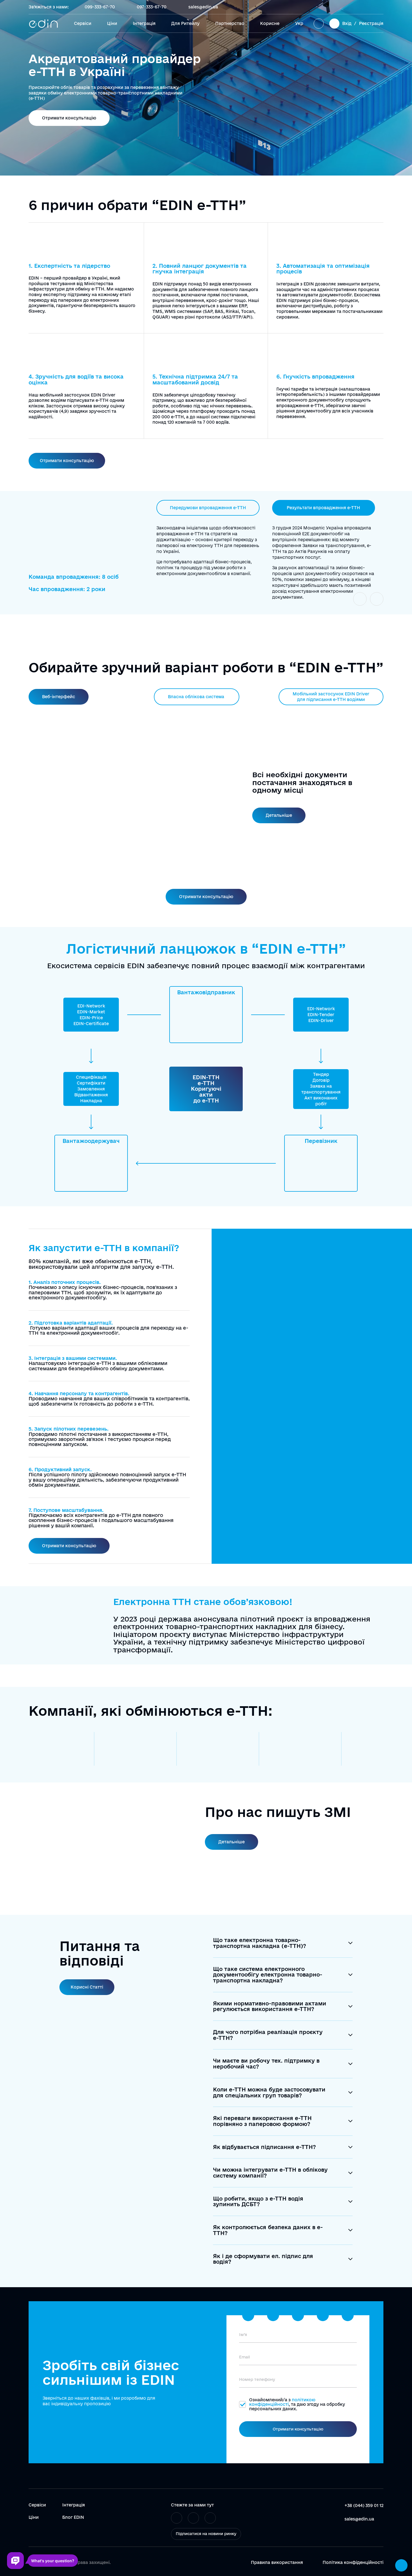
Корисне (270, 23)
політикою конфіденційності (282, 2402)
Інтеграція (144, 23)
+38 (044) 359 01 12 (364, 2505)
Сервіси (83, 23)
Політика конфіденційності (353, 2563)
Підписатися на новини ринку (206, 2534)
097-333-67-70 (152, 7)
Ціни (112, 23)
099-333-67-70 (100, 7)
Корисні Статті (87, 1987)
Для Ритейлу (185, 23)
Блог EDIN (73, 2517)
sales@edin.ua (203, 7)
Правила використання (277, 2563)
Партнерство (230, 23)
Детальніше (279, 815)
